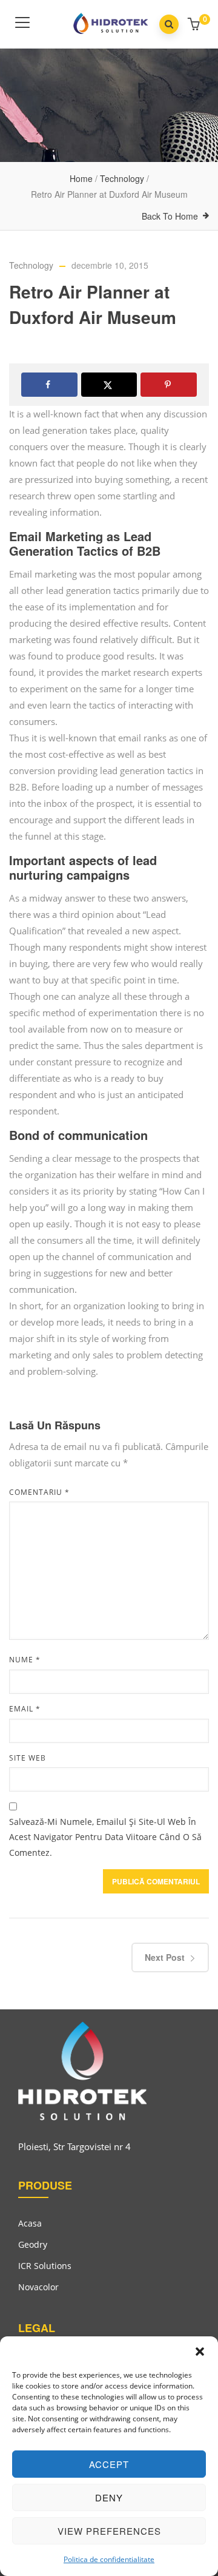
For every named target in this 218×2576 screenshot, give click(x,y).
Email (25, 1709)
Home (81, 178)
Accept (109, 2464)
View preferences (109, 2531)
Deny (109, 2497)
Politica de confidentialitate (109, 2559)
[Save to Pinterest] (169, 385)
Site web (28, 1758)
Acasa (30, 2223)
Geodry (33, 2244)
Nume (25, 1660)
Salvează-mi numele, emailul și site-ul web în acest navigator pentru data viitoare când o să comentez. (105, 1837)
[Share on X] (109, 385)
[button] (200, 2352)
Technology (122, 178)
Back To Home (170, 216)
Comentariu (39, 1492)
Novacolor (38, 2287)
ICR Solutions (45, 2266)
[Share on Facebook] (49, 385)
